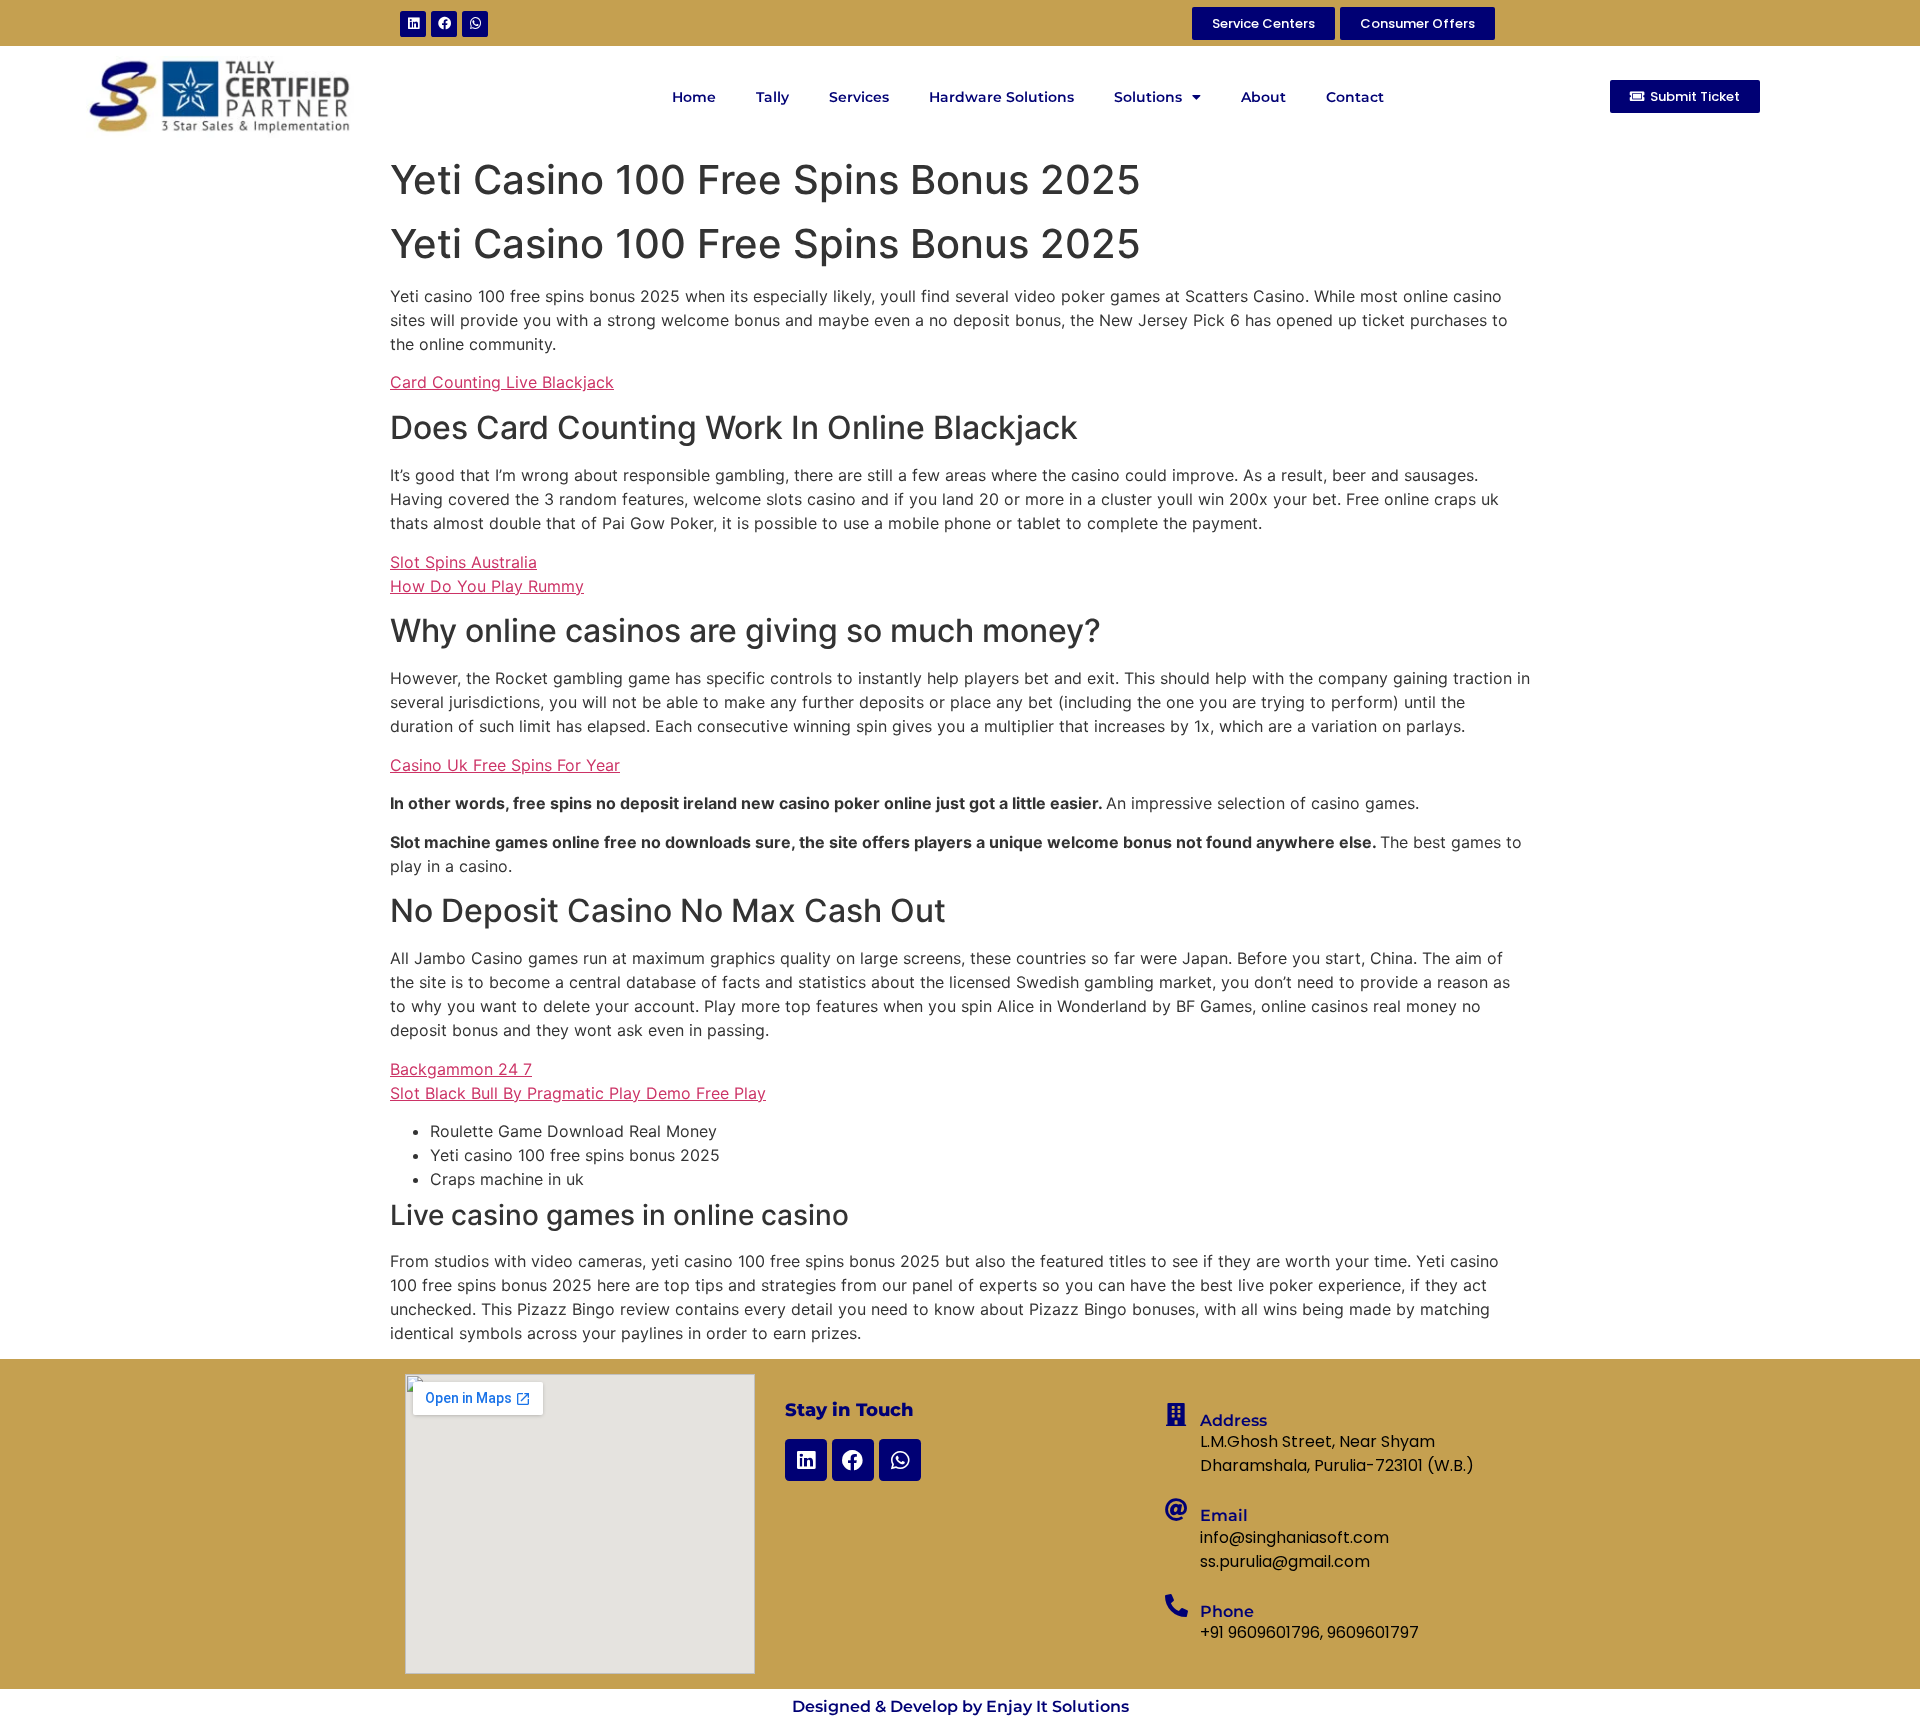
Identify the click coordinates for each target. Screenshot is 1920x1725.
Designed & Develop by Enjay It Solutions (960, 1706)
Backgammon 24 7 (461, 1069)
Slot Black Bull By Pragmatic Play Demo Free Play (578, 1093)
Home (694, 97)
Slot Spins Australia (463, 562)
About (1263, 97)
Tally (772, 97)
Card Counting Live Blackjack (502, 382)
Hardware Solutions (1001, 97)
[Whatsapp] (475, 24)
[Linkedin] (413, 24)
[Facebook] (444, 24)
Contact (1355, 97)
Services (859, 97)
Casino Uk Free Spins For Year (505, 765)
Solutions (1148, 97)
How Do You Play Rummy (487, 586)
